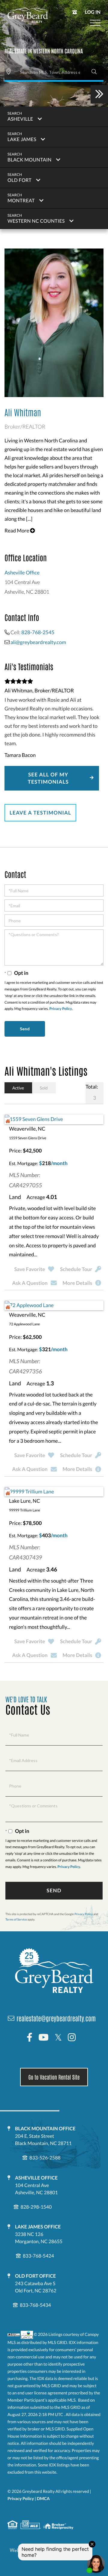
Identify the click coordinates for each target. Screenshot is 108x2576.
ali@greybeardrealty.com (38, 642)
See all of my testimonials (48, 778)
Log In (93, 12)
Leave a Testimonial (40, 813)
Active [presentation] (18, 1088)
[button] (94, 72)
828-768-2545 (38, 632)
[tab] (18, 1088)
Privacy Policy (61, 1009)
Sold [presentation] (44, 1088)
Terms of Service (16, 1920)
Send (54, 1890)
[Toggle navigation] (95, 23)
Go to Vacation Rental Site (54, 2077)
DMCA (43, 2498)
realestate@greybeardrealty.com (56, 2018)
